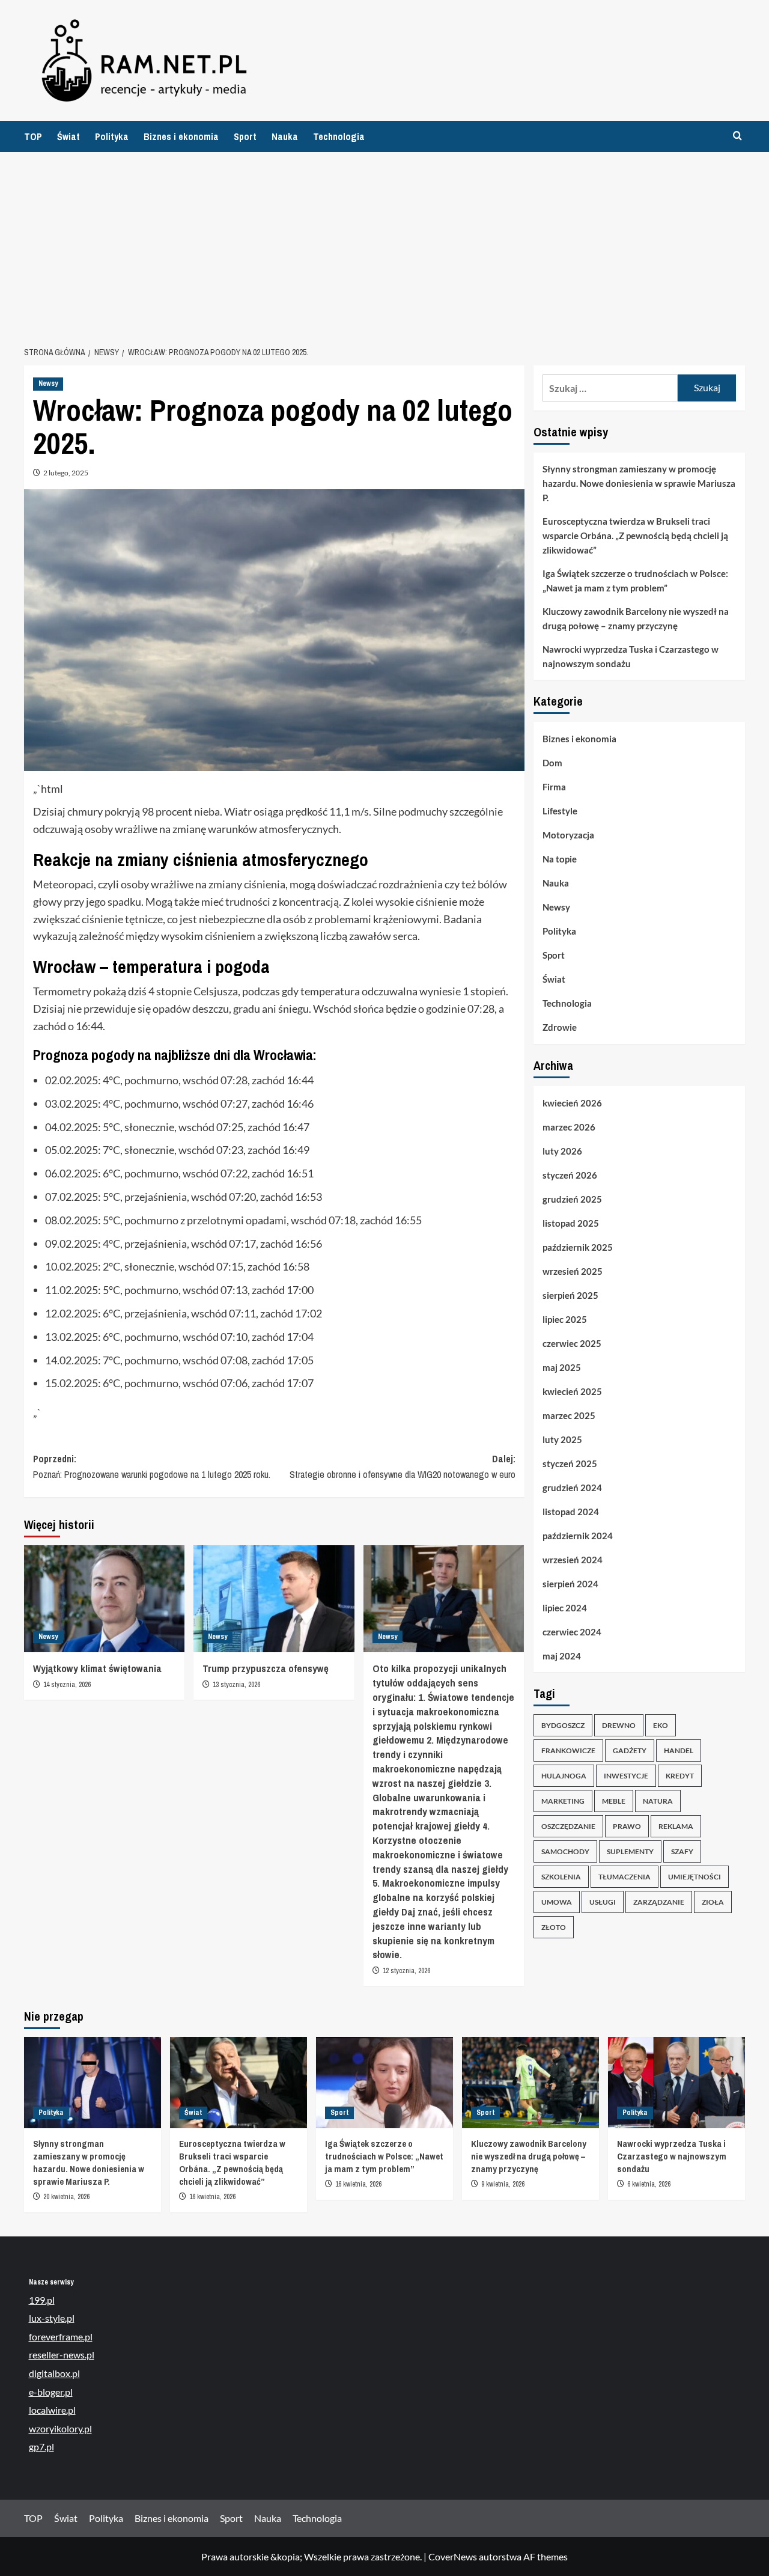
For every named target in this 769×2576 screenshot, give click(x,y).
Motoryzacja (568, 835)
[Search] (737, 136)
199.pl (42, 2300)
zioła (713, 1903)
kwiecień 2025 (572, 1391)
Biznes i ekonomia (181, 136)
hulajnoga (564, 1776)
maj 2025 (562, 1367)
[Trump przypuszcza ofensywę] (274, 1599)
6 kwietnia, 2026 (649, 2184)
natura (658, 1802)
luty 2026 (562, 1151)
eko (661, 1726)
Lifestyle (560, 811)
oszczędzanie (568, 1827)
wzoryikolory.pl (60, 2428)
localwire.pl (52, 2410)
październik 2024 (578, 1536)
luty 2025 (562, 1439)
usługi (603, 1903)
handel (679, 1751)
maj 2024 (562, 1656)
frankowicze (568, 1751)
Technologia (339, 136)
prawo (627, 1827)
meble (614, 1802)
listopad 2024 (571, 1512)
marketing (563, 1802)
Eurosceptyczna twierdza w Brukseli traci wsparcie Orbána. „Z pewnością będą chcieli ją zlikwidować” (635, 536)
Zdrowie (560, 1028)
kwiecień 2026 (572, 1103)
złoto (554, 1928)
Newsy (48, 383)
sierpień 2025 (570, 1295)
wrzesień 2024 (573, 1560)
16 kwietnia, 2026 (212, 2197)
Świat (68, 136)
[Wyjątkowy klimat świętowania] (104, 1599)
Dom (552, 763)
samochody (565, 1852)
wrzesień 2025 (573, 1271)
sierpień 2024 (570, 1584)
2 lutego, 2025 (66, 473)
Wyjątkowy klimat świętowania (97, 1668)
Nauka (285, 136)
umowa (557, 1903)
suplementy (630, 1852)
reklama (676, 1827)
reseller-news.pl (62, 2355)
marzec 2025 (569, 1415)
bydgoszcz (563, 1726)
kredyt (680, 1776)
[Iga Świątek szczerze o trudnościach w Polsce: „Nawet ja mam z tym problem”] (384, 2083)
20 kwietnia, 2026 (66, 2197)
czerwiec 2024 (572, 1632)
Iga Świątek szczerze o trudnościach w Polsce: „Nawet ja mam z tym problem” (635, 581)
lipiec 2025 (565, 1319)
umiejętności (695, 1877)
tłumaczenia (625, 1877)
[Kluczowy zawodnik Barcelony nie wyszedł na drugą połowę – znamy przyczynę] (530, 2083)
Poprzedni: (152, 1467)
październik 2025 (578, 1247)
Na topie (560, 859)
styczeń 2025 (570, 1463)
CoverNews (453, 2556)
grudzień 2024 (572, 1488)
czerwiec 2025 (572, 1343)
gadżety (630, 1751)
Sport (245, 136)
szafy (682, 1852)
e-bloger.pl (51, 2392)
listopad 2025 (571, 1223)
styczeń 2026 (570, 1175)
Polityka (112, 136)
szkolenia (561, 1877)
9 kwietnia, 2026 (503, 2184)
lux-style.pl (52, 2318)
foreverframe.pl (61, 2336)
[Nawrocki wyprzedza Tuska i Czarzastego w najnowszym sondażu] (676, 2083)
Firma (554, 787)
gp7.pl (41, 2446)
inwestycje (626, 1776)
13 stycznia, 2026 (236, 1685)
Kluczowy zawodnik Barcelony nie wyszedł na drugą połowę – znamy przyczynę (636, 618)
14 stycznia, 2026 (67, 1685)
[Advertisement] (384, 242)
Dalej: (402, 1467)
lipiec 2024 (565, 1608)
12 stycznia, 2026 (406, 1971)
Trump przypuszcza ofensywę (266, 1668)
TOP (33, 136)
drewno (619, 1726)
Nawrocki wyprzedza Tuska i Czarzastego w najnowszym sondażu (631, 656)
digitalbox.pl (54, 2373)
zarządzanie (659, 1903)
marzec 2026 (569, 1127)
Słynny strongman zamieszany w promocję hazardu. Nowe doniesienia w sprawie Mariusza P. (639, 483)
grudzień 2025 (572, 1199)
